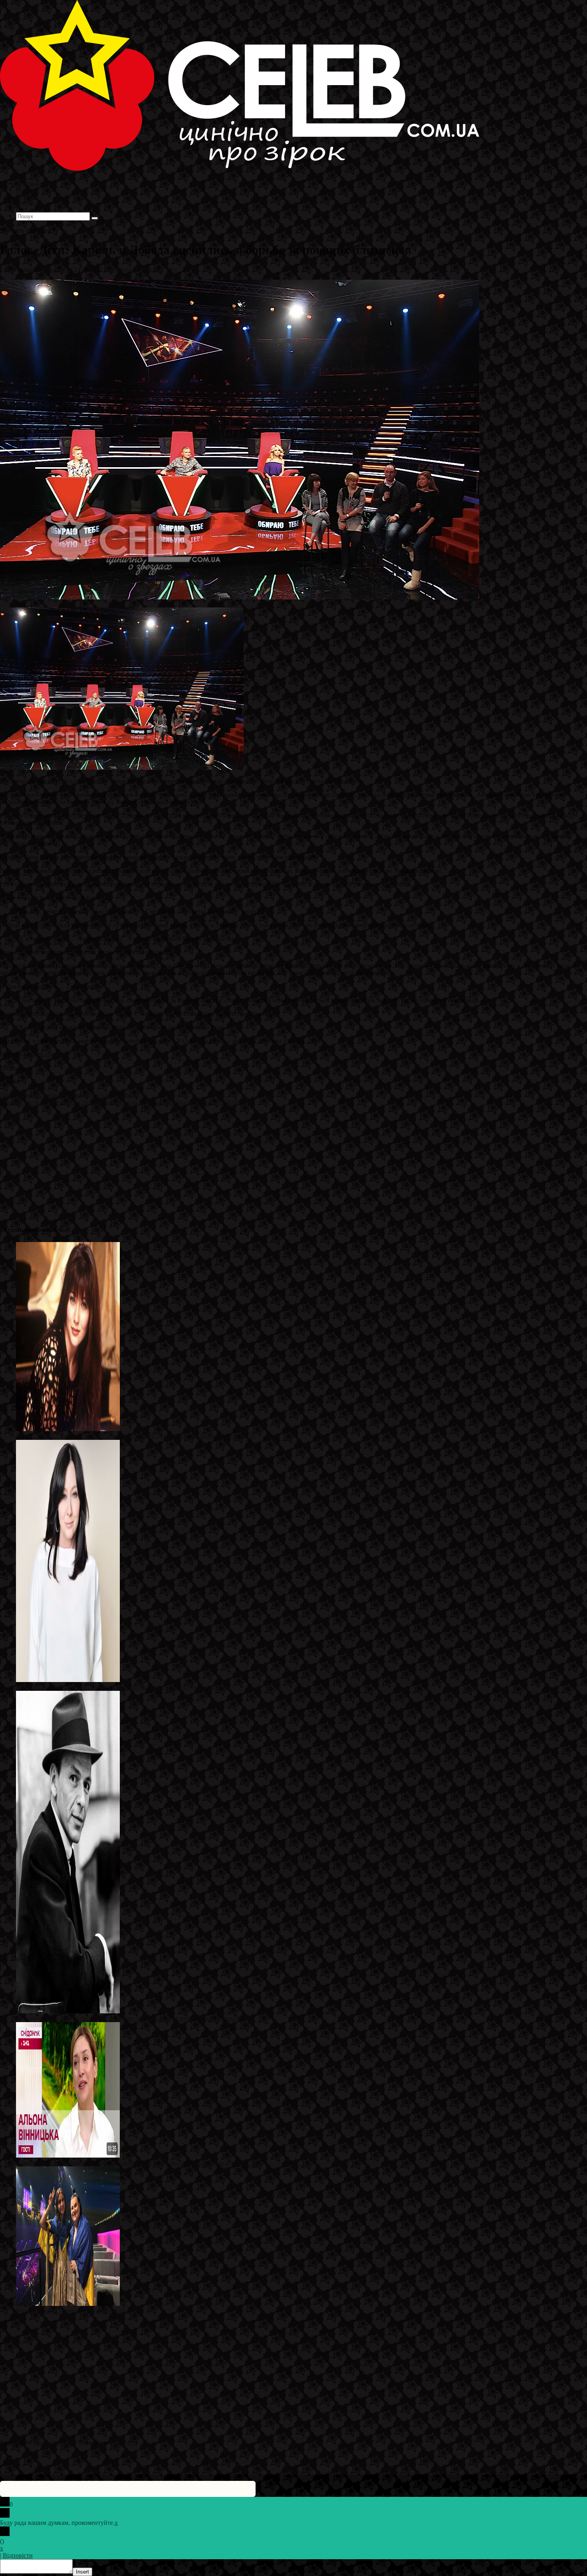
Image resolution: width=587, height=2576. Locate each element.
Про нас (28, 209)
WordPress (123, 2443)
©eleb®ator (55, 270)
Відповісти (18, 2555)
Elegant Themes (54, 2443)
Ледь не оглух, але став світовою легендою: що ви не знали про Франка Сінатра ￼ (129, 2018)
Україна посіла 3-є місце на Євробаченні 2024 (78, 2311)
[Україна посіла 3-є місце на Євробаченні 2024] (68, 2304)
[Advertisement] (240, 1162)
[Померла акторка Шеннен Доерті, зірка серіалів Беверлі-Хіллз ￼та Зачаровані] (68, 1680)
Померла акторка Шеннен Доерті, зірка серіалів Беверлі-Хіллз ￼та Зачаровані (123, 1687)
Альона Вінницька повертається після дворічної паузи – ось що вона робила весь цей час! (139, 2163)
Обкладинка (124, 270)
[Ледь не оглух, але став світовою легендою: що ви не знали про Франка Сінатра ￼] (68, 2011)
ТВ (170, 270)
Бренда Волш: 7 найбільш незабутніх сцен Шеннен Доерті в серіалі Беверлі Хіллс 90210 (136, 1436)
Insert (82, 2572)
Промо (153, 270)
